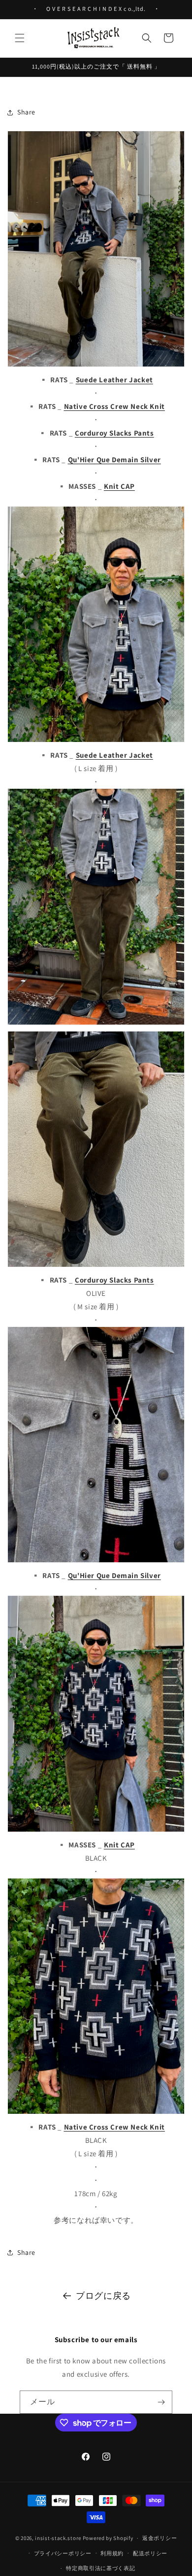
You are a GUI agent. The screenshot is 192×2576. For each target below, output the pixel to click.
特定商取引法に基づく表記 (100, 2568)
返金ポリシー (160, 2538)
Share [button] (26, 112)
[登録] (161, 2402)
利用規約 (112, 2553)
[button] (20, 38)
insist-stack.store (58, 2538)
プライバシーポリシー (63, 2553)
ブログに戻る (103, 2296)
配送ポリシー (150, 2553)
